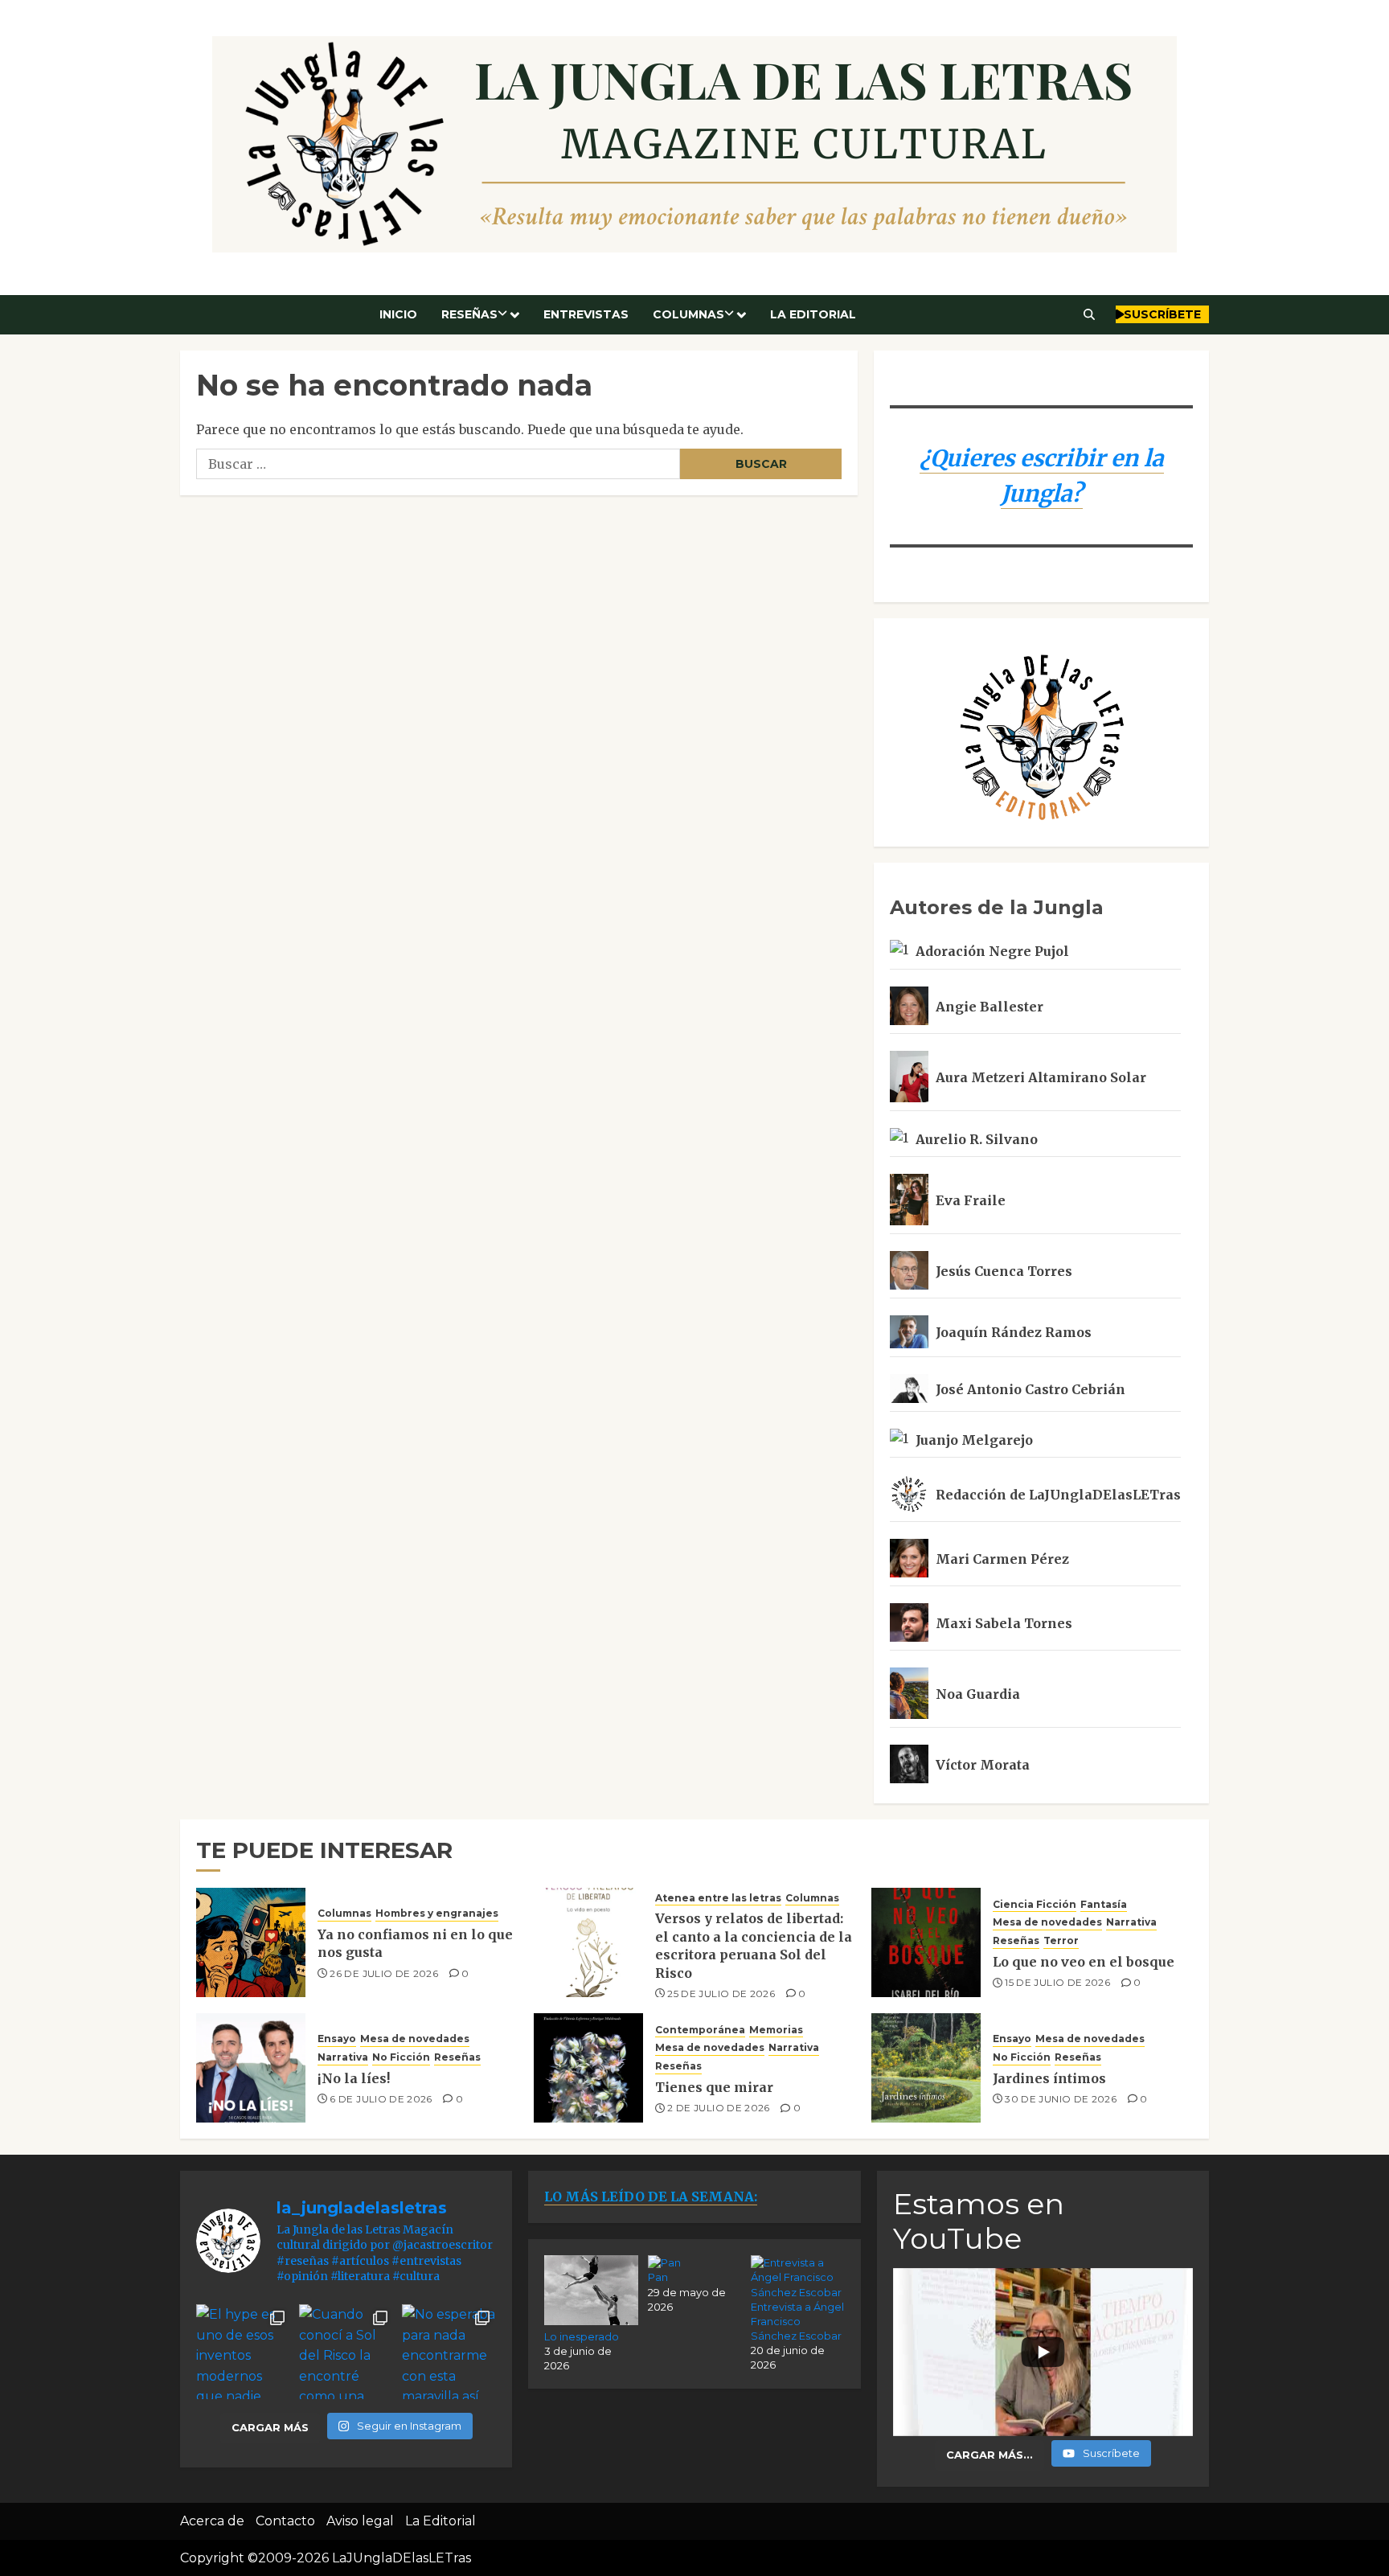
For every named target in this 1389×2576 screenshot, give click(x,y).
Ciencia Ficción (1035, 1904)
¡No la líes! (354, 2078)
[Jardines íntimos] (926, 2068)
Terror (1061, 1940)
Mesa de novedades (1047, 1922)
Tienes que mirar (714, 2087)
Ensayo (337, 2039)
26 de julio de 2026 (384, 1973)
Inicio (398, 314)
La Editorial (813, 314)
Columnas (688, 314)
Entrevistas (586, 314)
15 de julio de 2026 (1057, 1982)
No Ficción (401, 2057)
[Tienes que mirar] (588, 2068)
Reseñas (469, 314)
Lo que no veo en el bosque (1084, 1962)
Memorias (776, 2030)
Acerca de (212, 2521)
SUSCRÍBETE (1162, 314)
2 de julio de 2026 (718, 2108)
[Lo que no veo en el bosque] (926, 1942)
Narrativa (1131, 1922)
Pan (658, 2277)
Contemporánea (700, 2030)
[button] (1090, 314)
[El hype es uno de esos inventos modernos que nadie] (244, 2352)
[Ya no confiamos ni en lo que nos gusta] (251, 1942)
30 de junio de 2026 (1061, 2099)
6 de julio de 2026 (381, 2099)
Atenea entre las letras (718, 1898)
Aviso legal (360, 2521)
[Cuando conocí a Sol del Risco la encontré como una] (346, 2352)
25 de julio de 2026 (721, 1994)
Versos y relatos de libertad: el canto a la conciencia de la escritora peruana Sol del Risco (754, 1945)
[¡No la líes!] (251, 2068)
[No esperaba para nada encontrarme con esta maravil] (449, 2352)
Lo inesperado (582, 2336)
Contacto (285, 2521)
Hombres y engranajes (437, 1913)
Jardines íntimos (1049, 2078)
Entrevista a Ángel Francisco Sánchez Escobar (797, 2321)
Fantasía (1104, 1904)
